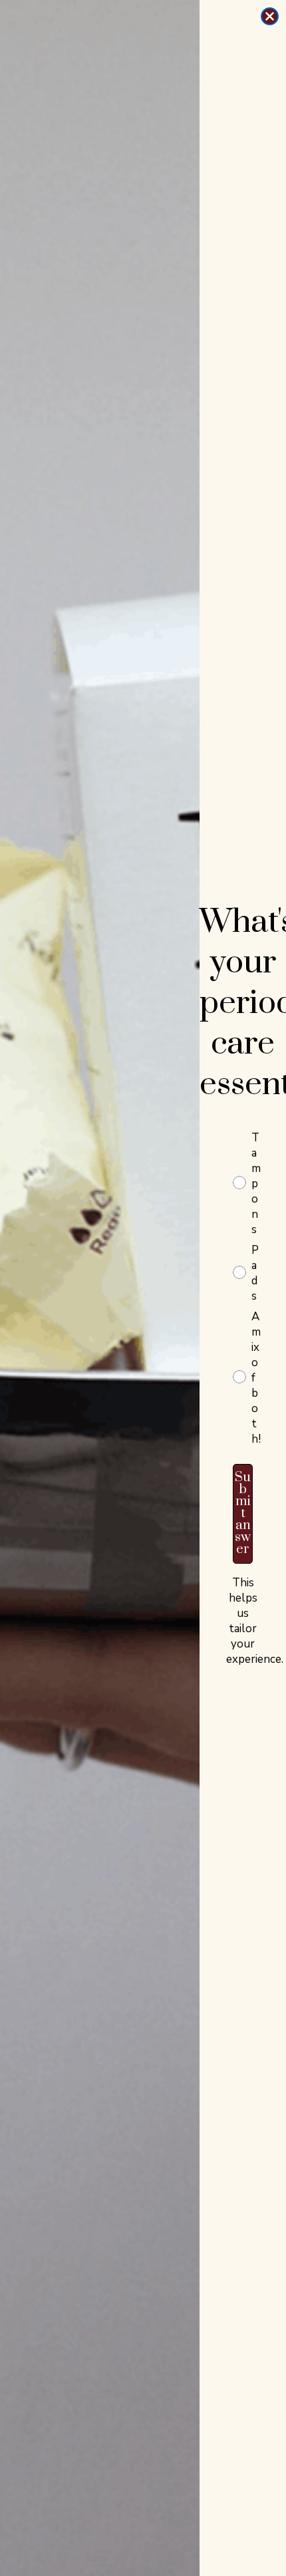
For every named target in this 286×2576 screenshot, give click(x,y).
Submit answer (243, 1513)
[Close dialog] (270, 16)
